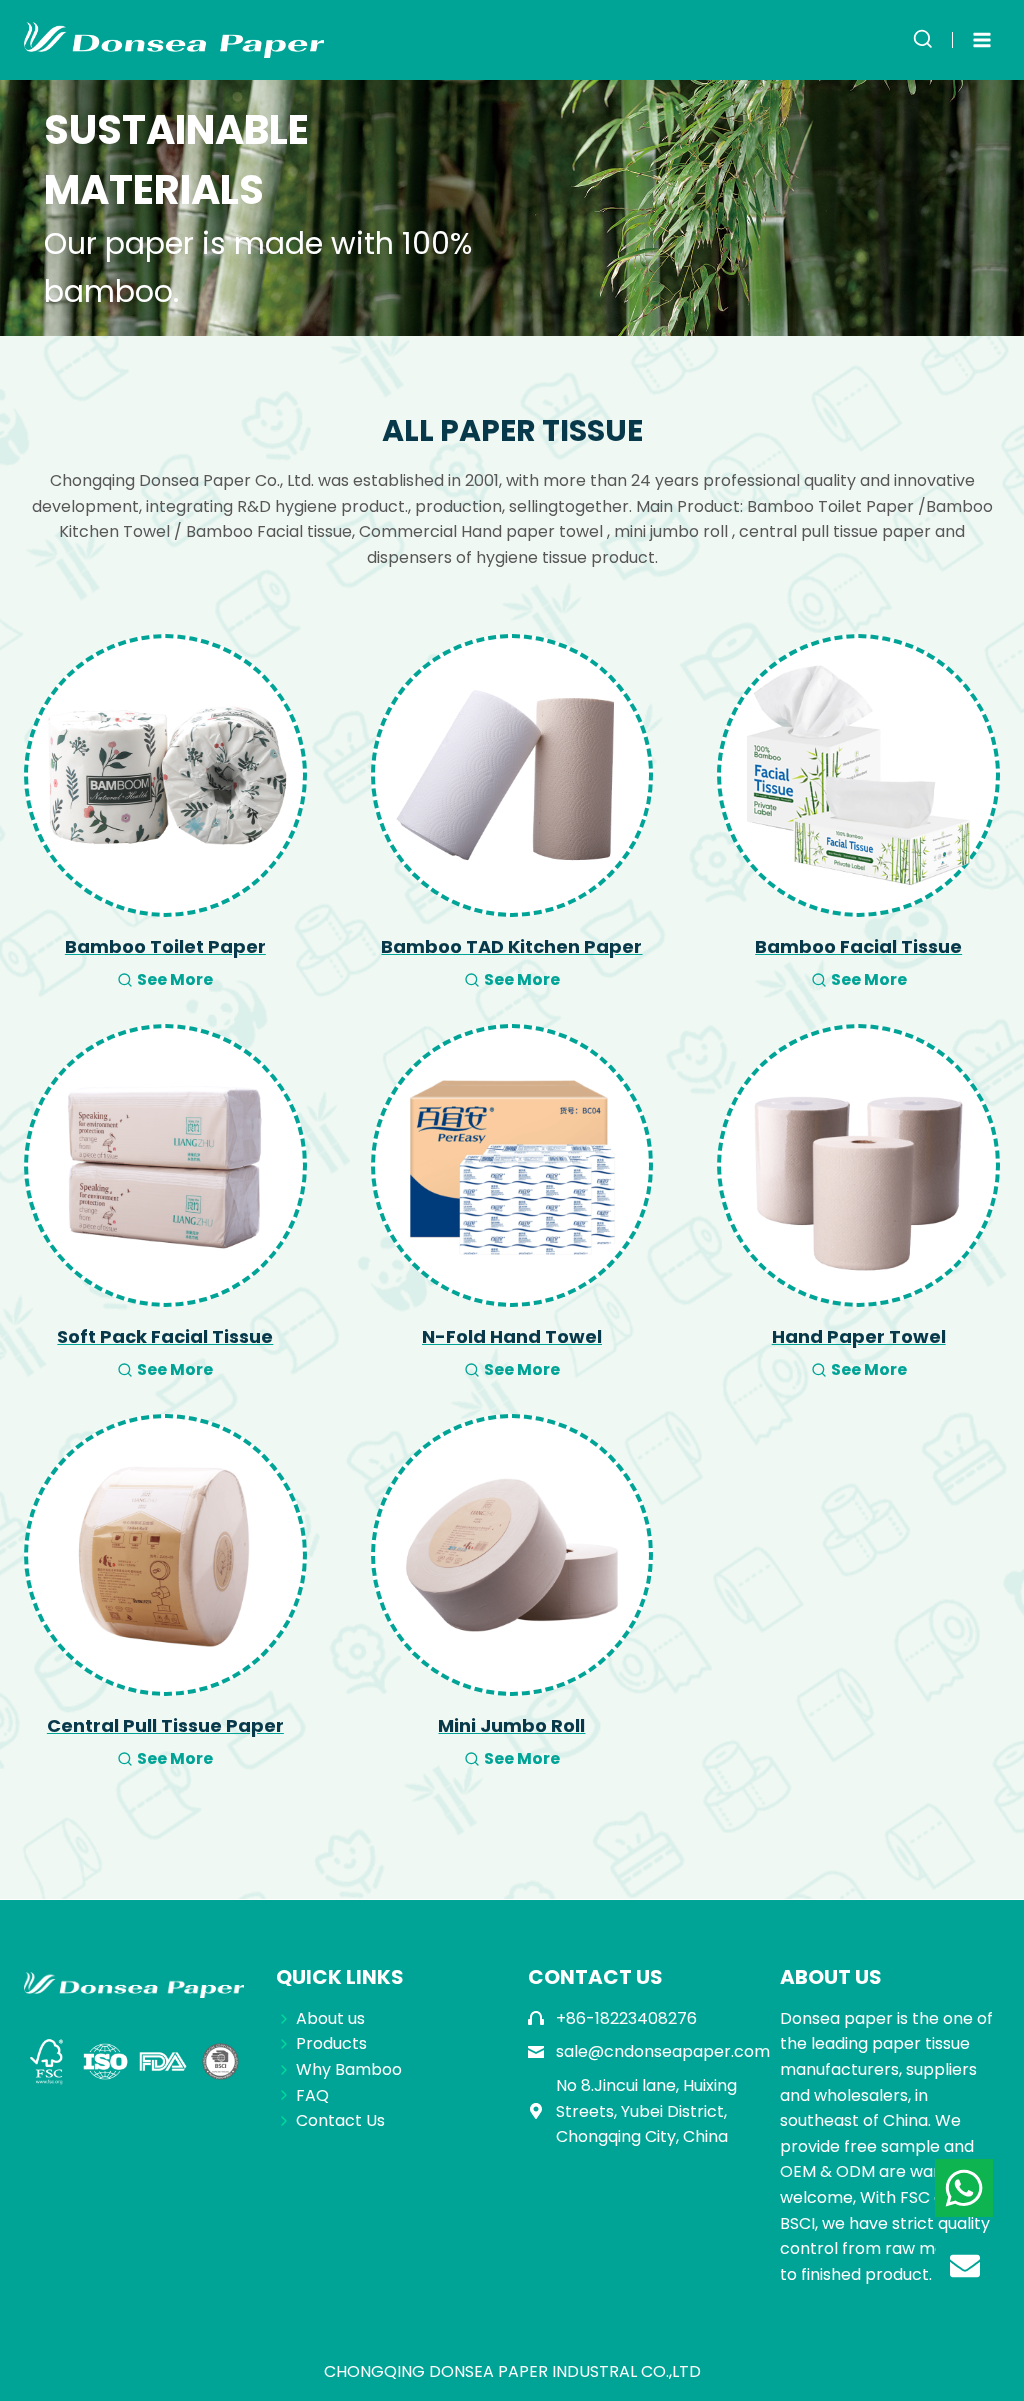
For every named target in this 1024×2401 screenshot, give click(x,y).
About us (330, 2018)
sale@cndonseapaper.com (663, 2051)
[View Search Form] (923, 40)
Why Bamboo (349, 2069)
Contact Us (340, 2120)
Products (331, 2043)
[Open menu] (981, 39)
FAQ (312, 2095)
